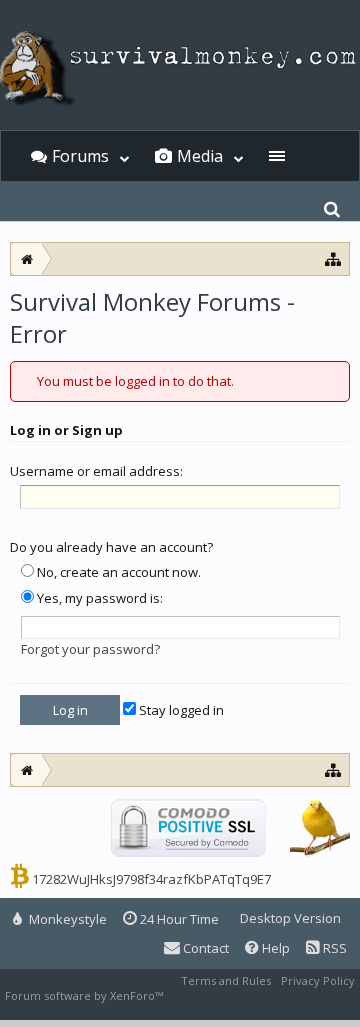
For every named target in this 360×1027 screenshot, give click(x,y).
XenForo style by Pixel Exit (236, 995)
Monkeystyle (66, 919)
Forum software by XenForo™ (85, 995)
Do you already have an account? (111, 547)
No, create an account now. (117, 572)
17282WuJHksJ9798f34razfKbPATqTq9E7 (151, 879)
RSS (333, 948)
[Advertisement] (180, 348)
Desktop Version (290, 918)
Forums (80, 156)
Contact (204, 948)
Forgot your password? (90, 649)
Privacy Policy (318, 980)
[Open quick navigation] (333, 769)
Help (274, 948)
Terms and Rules (226, 980)
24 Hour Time (178, 919)
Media (200, 156)
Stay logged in (180, 710)
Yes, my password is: (98, 598)
